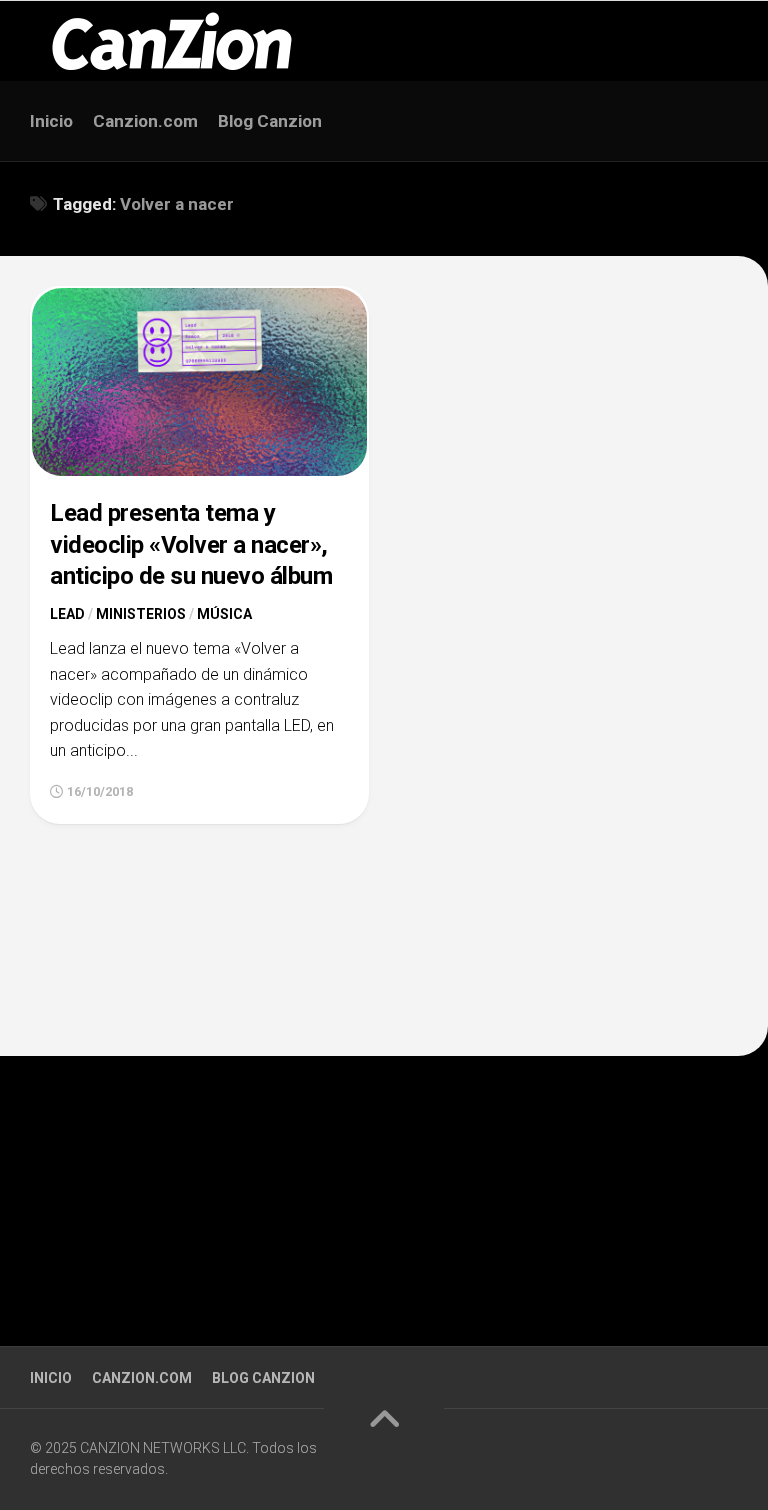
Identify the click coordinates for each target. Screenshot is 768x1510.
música (224, 614)
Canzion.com (145, 121)
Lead (67, 614)
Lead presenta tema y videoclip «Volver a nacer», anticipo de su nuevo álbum (191, 544)
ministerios (141, 614)
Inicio (51, 121)
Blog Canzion (270, 121)
